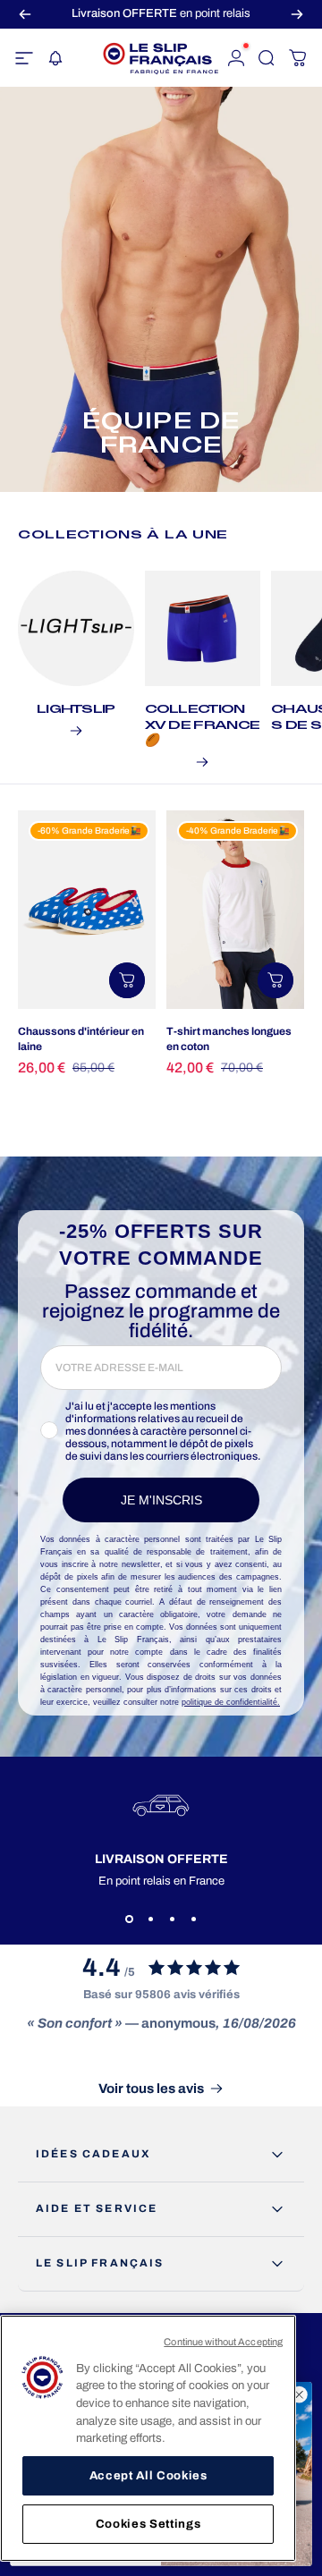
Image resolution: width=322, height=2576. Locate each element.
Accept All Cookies (148, 2475)
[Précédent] (25, 14)
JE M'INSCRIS (161, 1500)
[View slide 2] (150, 1919)
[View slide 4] (193, 1919)
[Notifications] (55, 58)
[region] (148, 2438)
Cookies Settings (148, 2524)
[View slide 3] (172, 1919)
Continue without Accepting (223, 2342)
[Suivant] (297, 14)
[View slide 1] (129, 1919)
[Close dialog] (300, 2394)
